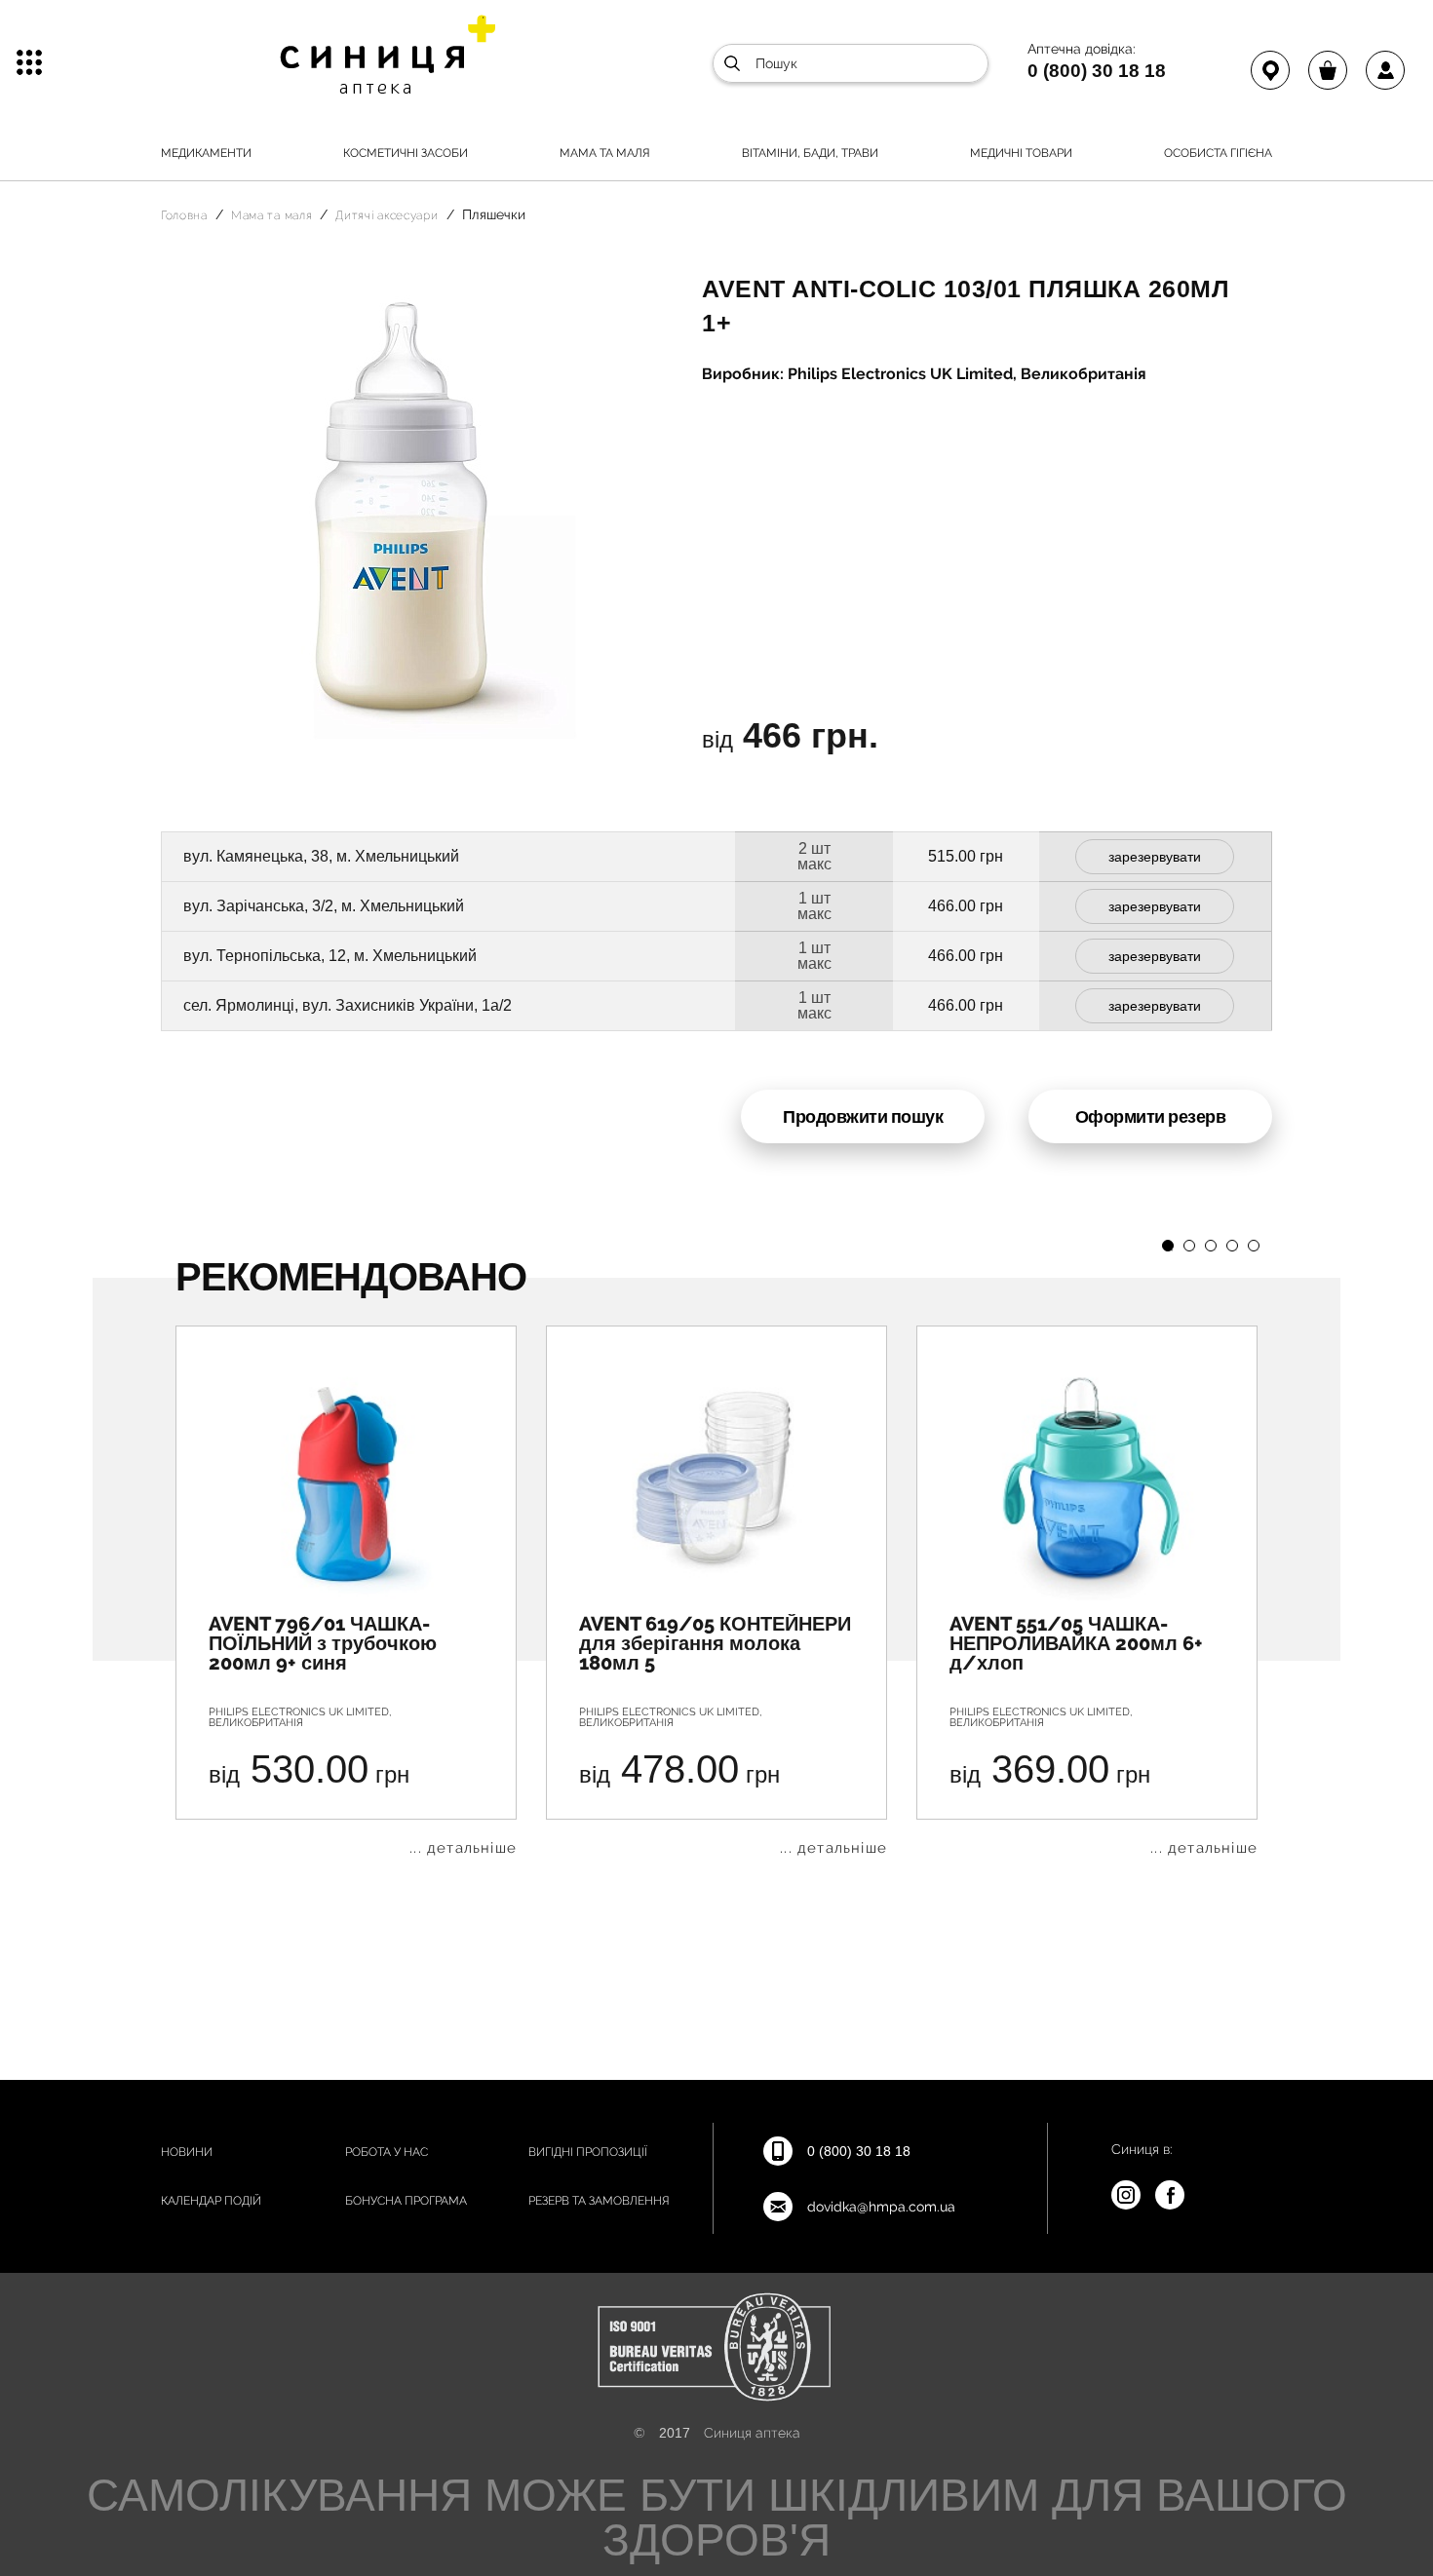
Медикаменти (206, 153)
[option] (346, 1591)
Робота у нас (387, 2152)
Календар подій (211, 2201)
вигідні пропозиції (588, 2152)
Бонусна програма (406, 2201)
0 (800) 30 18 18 (1097, 70)
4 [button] (1232, 1246)
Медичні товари (1021, 153)
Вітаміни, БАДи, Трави (810, 153)
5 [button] (1254, 1246)
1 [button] (1168, 1246)
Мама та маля (605, 153)
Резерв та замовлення (599, 2201)
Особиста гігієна (1218, 153)
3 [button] (1211, 1246)
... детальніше (463, 1848)
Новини (187, 2152)
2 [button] (1189, 1246)
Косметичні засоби (406, 153)
